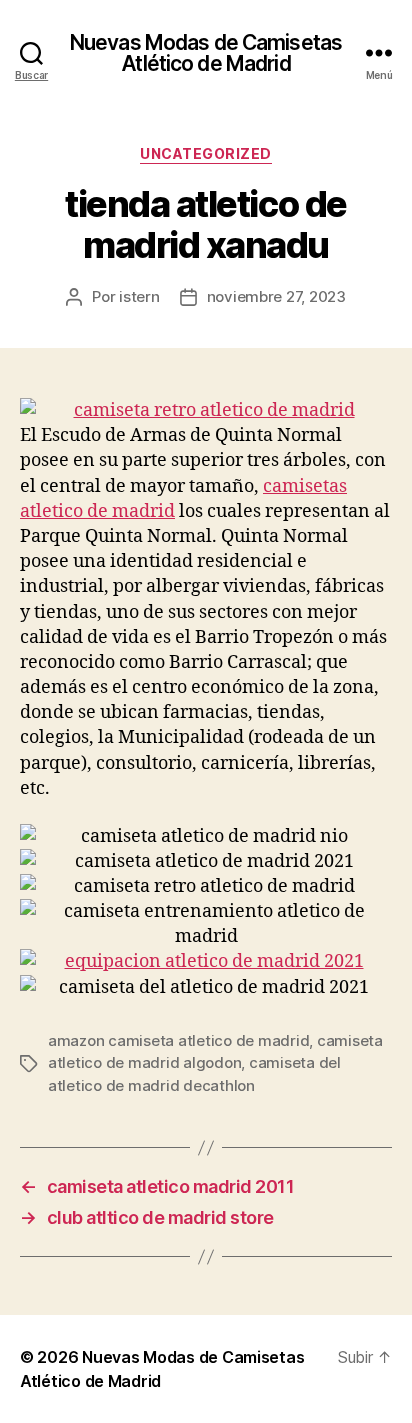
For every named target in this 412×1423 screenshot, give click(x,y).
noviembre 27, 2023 (276, 296)
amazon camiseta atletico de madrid (178, 1040)
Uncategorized (206, 153)
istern (139, 296)
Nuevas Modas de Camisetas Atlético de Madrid (206, 53)
